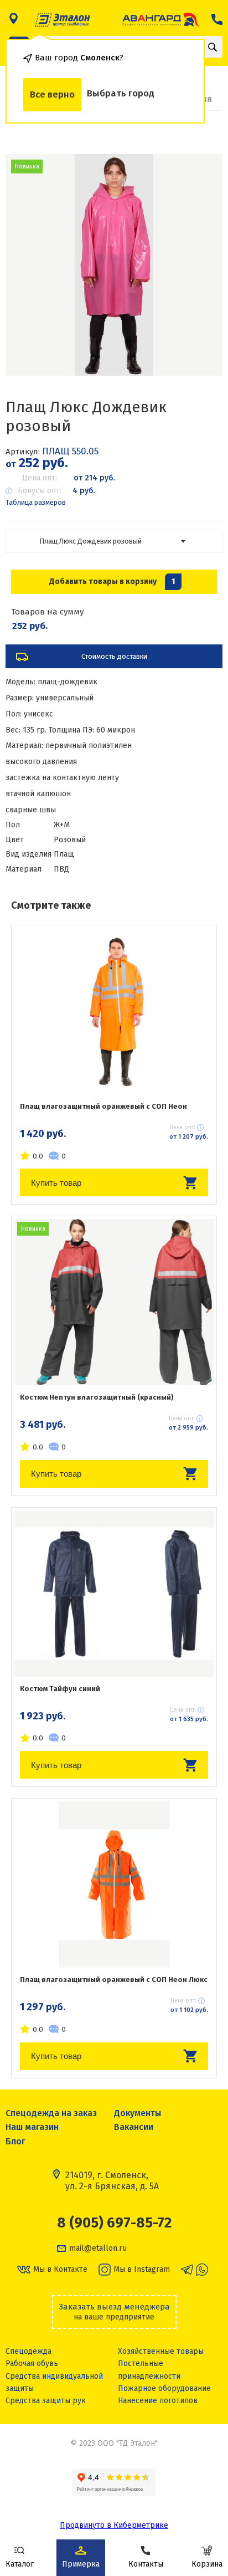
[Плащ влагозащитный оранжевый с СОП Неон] (114, 1011)
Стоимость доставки (114, 656)
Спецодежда (28, 2351)
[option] (114, 265)
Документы (138, 2113)
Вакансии (134, 2127)
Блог (15, 2141)
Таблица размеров (36, 502)
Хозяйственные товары (161, 2351)
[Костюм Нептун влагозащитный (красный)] (114, 1302)
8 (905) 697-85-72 (114, 2223)
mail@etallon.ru (98, 2249)
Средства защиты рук (46, 2401)
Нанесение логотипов (158, 2401)
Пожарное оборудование (164, 2388)
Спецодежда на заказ (51, 2113)
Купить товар (56, 1183)
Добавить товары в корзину (112, 582)
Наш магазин (32, 2127)
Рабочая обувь (32, 2364)
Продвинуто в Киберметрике (114, 2525)
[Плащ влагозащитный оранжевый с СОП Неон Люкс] (114, 1884)
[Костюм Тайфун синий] (114, 1594)
